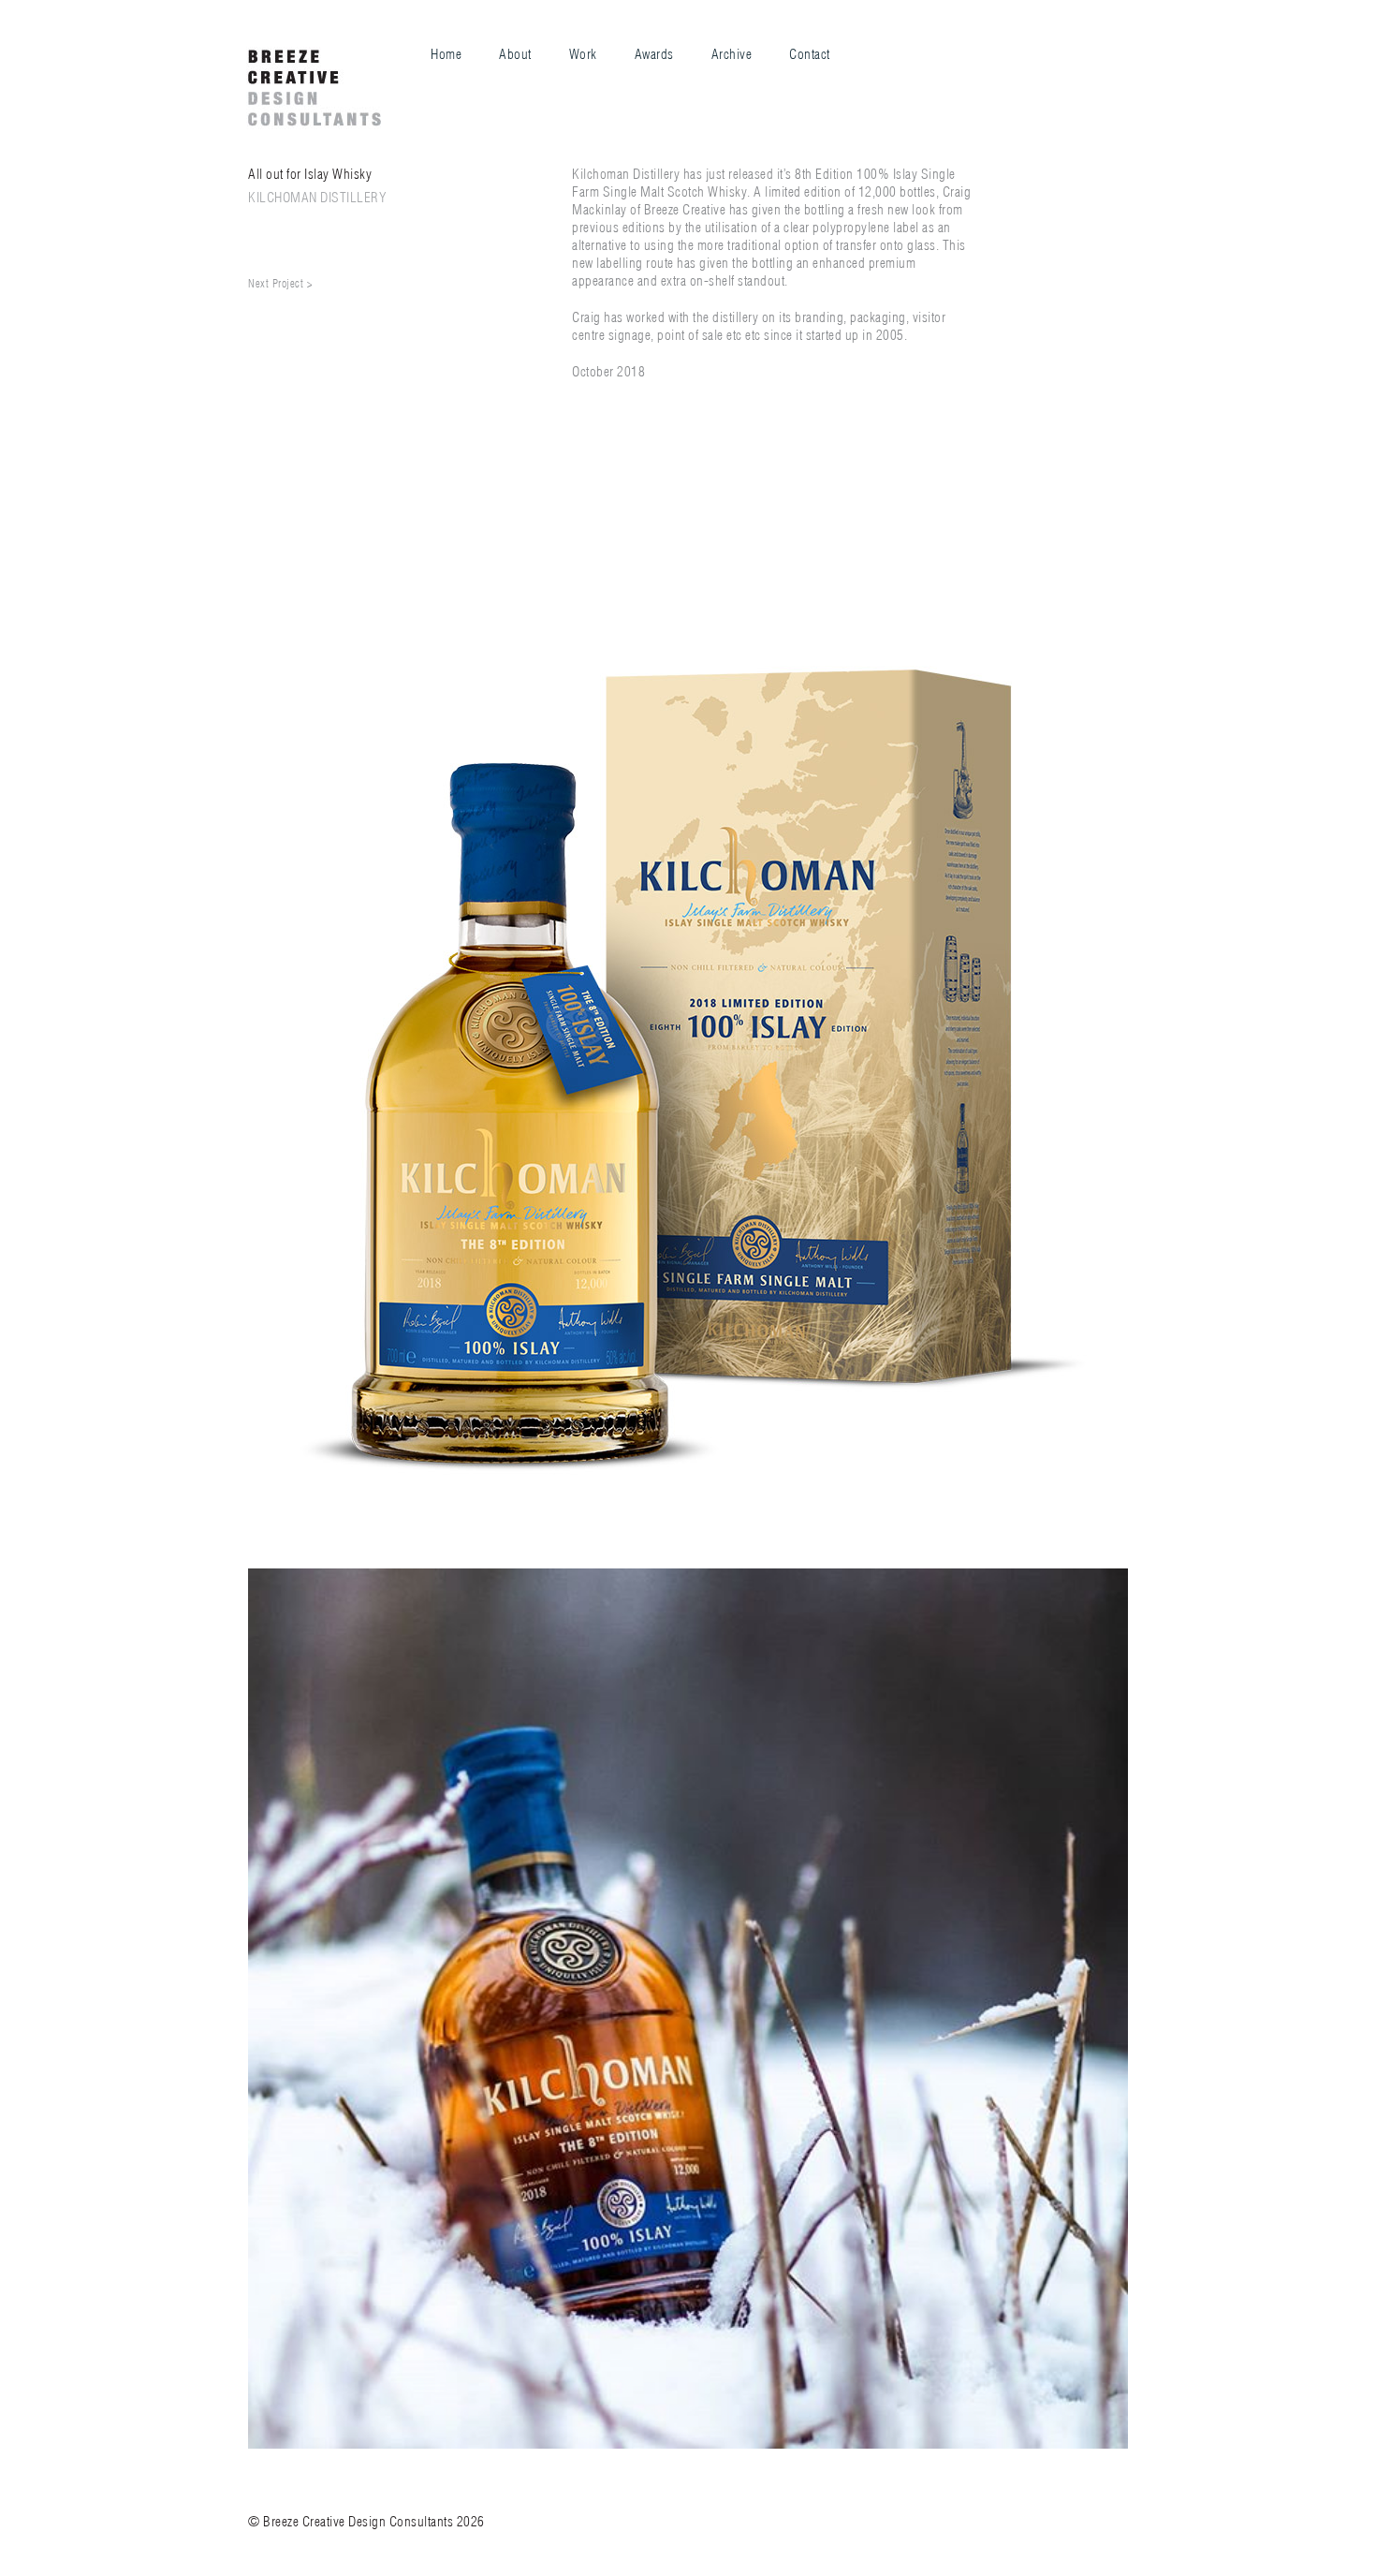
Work (583, 54)
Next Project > (280, 283)
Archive (732, 54)
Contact (810, 54)
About (515, 54)
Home (446, 54)
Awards (654, 54)
